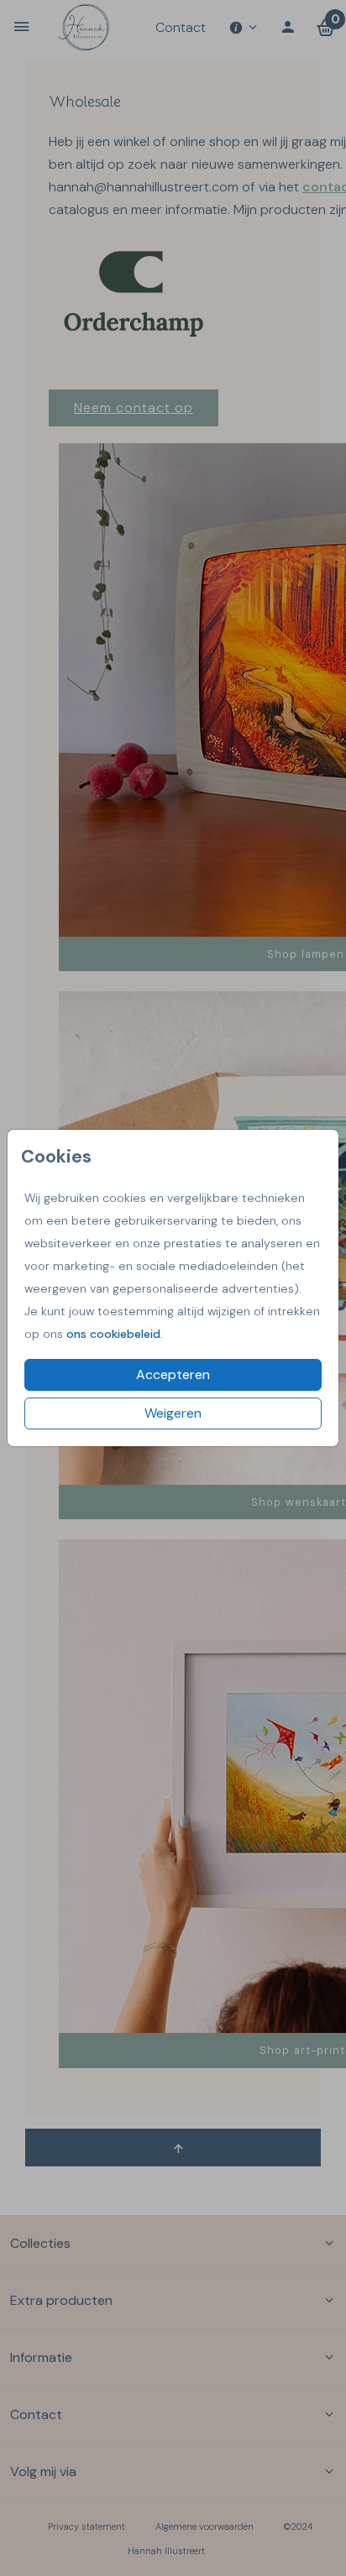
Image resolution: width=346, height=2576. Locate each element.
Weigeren (173, 1413)
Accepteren (173, 1374)
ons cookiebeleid (113, 1334)
